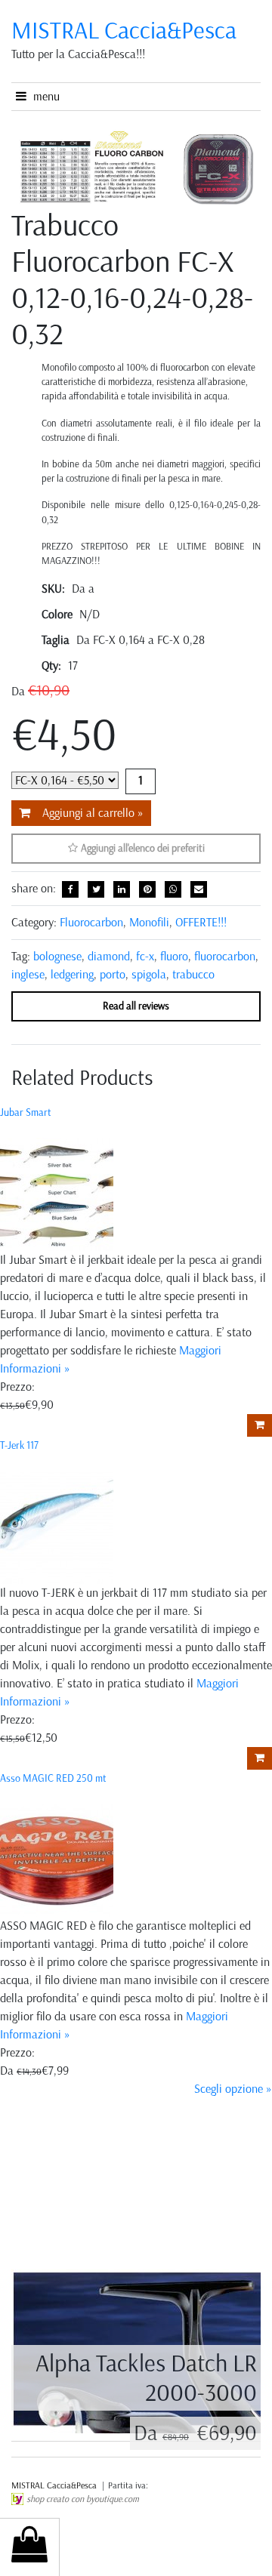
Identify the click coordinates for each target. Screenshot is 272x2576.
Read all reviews (136, 1006)
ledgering (72, 974)
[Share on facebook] (70, 889)
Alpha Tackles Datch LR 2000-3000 (146, 2377)
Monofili (149, 922)
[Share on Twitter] (96, 889)
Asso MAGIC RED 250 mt (53, 1778)
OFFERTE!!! (201, 922)
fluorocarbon (225, 956)
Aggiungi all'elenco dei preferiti (141, 848)
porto (113, 974)
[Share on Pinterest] (147, 889)
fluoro (174, 956)
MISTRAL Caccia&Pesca (55, 2485)
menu (43, 96)
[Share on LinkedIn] (122, 889)
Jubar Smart (26, 1112)
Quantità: (141, 781)
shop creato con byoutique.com (83, 2499)
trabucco (193, 974)
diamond (109, 956)
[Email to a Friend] (199, 889)
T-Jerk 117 (19, 1445)
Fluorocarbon (91, 922)
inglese (28, 974)
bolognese (57, 956)
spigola (149, 974)
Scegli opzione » (233, 2089)
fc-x (145, 956)
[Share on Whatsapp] (173, 889)
